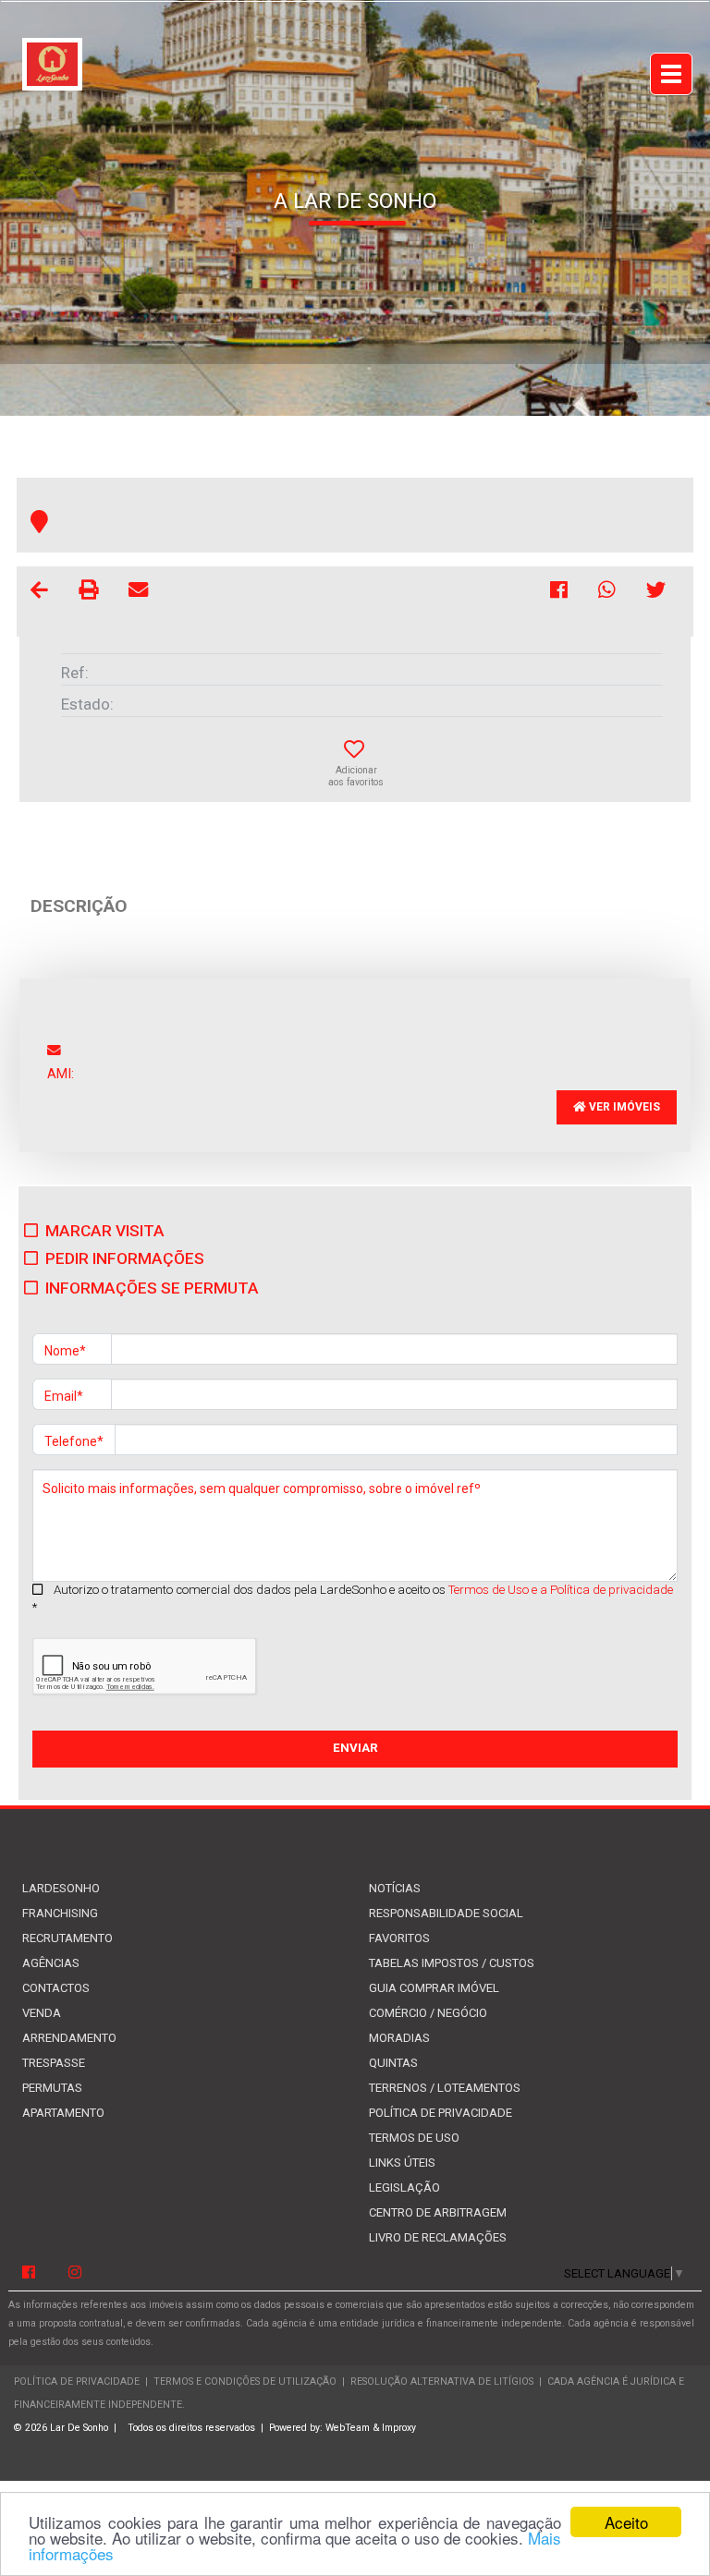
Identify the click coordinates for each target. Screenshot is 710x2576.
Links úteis (402, 2163)
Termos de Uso (414, 2138)
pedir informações (125, 1258)
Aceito (626, 2522)
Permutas (52, 2088)
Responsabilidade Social (446, 1913)
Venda (42, 2013)
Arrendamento (69, 2038)
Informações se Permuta (152, 1288)
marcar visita (105, 1231)
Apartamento (63, 2113)
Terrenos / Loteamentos (445, 2088)
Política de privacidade (441, 2113)
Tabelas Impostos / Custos (452, 1963)
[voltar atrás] (39, 593)
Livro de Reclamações (438, 2237)
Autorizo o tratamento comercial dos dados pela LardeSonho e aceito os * (353, 1598)
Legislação (404, 2187)
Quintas (393, 2063)
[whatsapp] (608, 593)
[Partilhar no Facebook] (560, 593)
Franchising (60, 1913)
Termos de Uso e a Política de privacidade (561, 1590)
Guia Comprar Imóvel (434, 1988)
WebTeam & (352, 2428)
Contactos (56, 1988)
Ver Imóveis (623, 1107)
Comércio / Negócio (428, 2013)
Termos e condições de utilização (246, 2382)
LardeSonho (61, 1888)
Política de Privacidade (77, 2382)
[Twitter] (656, 593)
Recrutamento (67, 1938)
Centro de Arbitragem (438, 2212)
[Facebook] (29, 2273)
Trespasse (54, 2063)
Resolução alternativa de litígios (442, 2382)
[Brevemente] (75, 2273)
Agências (51, 1963)
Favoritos (399, 1938)
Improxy (399, 2428)
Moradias (399, 2038)
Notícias (395, 1888)
